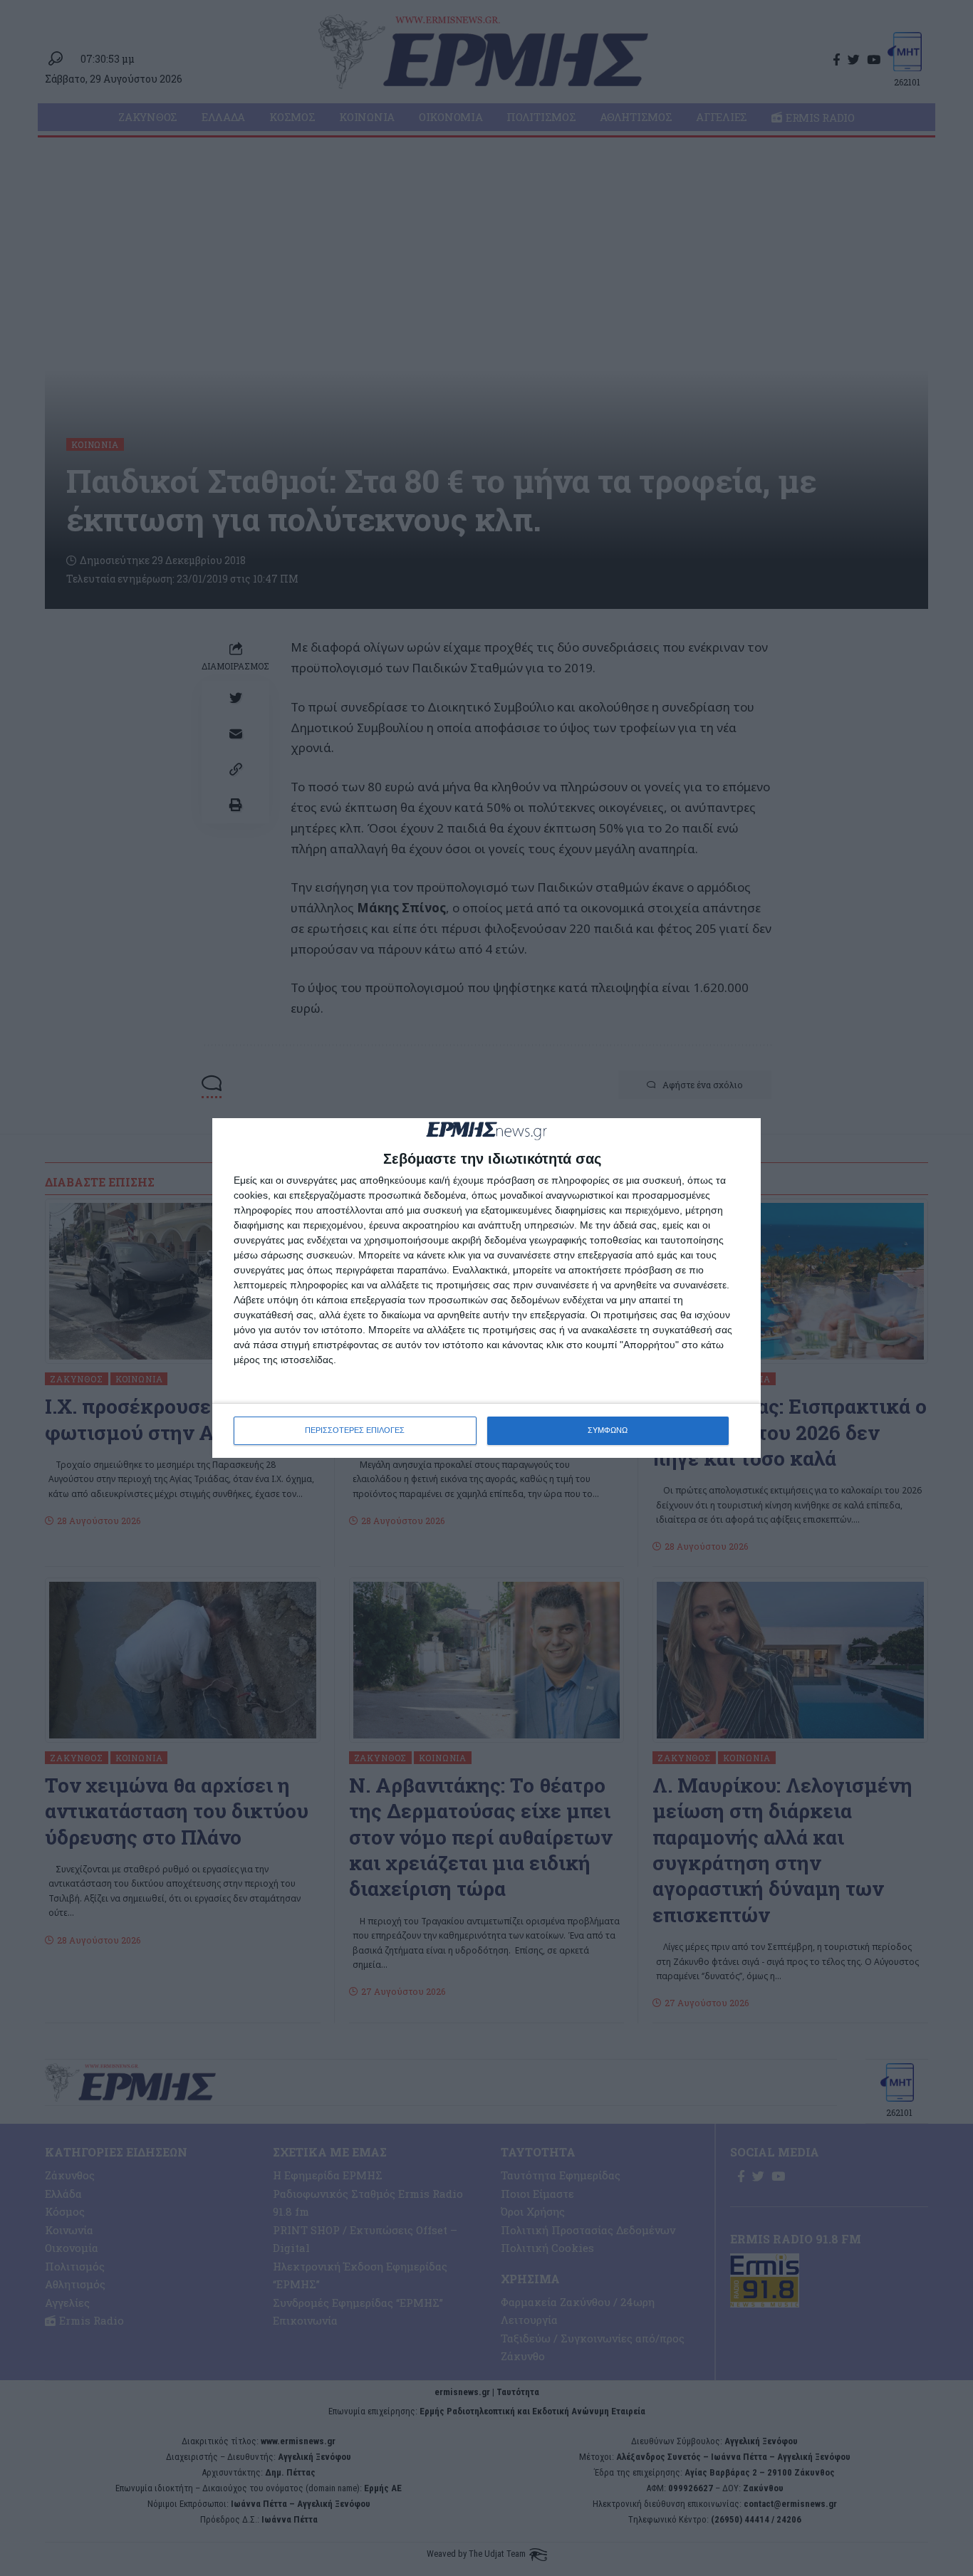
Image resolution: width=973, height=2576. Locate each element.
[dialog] (486, 1288)
